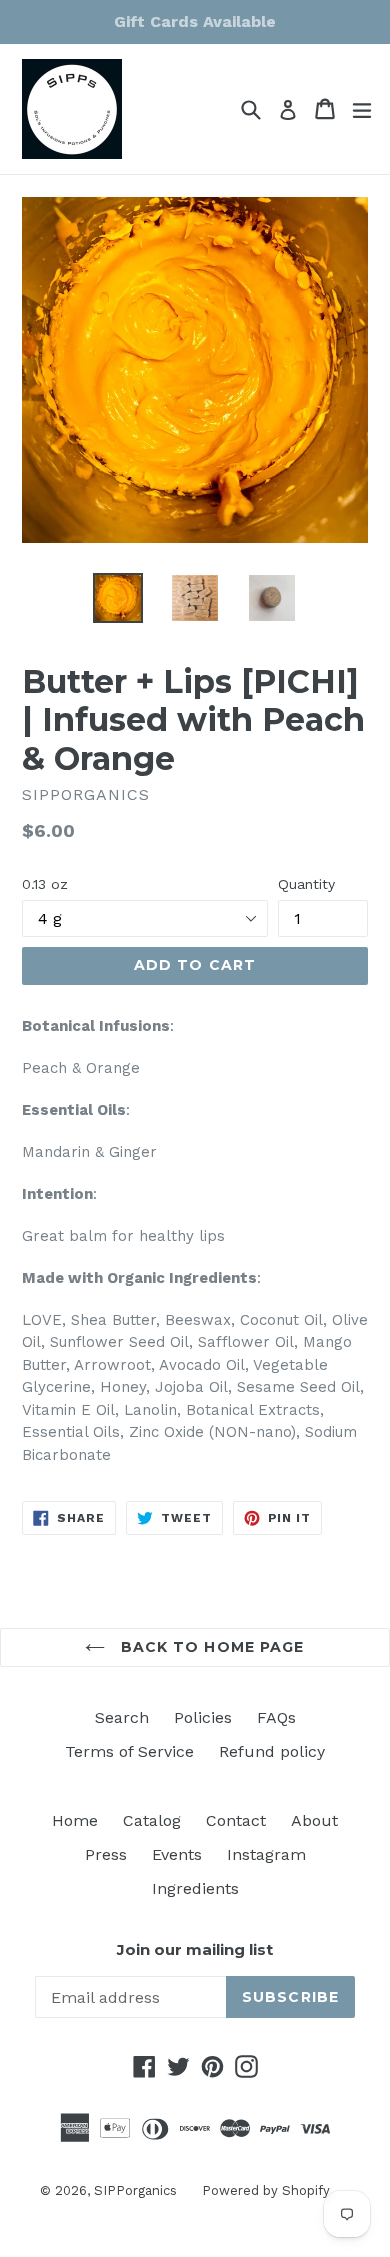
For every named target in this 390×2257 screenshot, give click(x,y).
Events (177, 1854)
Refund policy (272, 1751)
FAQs (276, 1717)
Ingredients (195, 1888)
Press (106, 1854)
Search (122, 1717)
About (314, 1820)
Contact (236, 1820)
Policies (203, 1717)
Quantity (306, 884)
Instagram (266, 1854)
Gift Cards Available (195, 21)
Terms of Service (129, 1751)
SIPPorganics (135, 2190)
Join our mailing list (195, 1950)
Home (75, 1820)
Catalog (152, 1820)
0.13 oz (45, 884)
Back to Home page (209, 1647)
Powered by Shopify (266, 2190)
